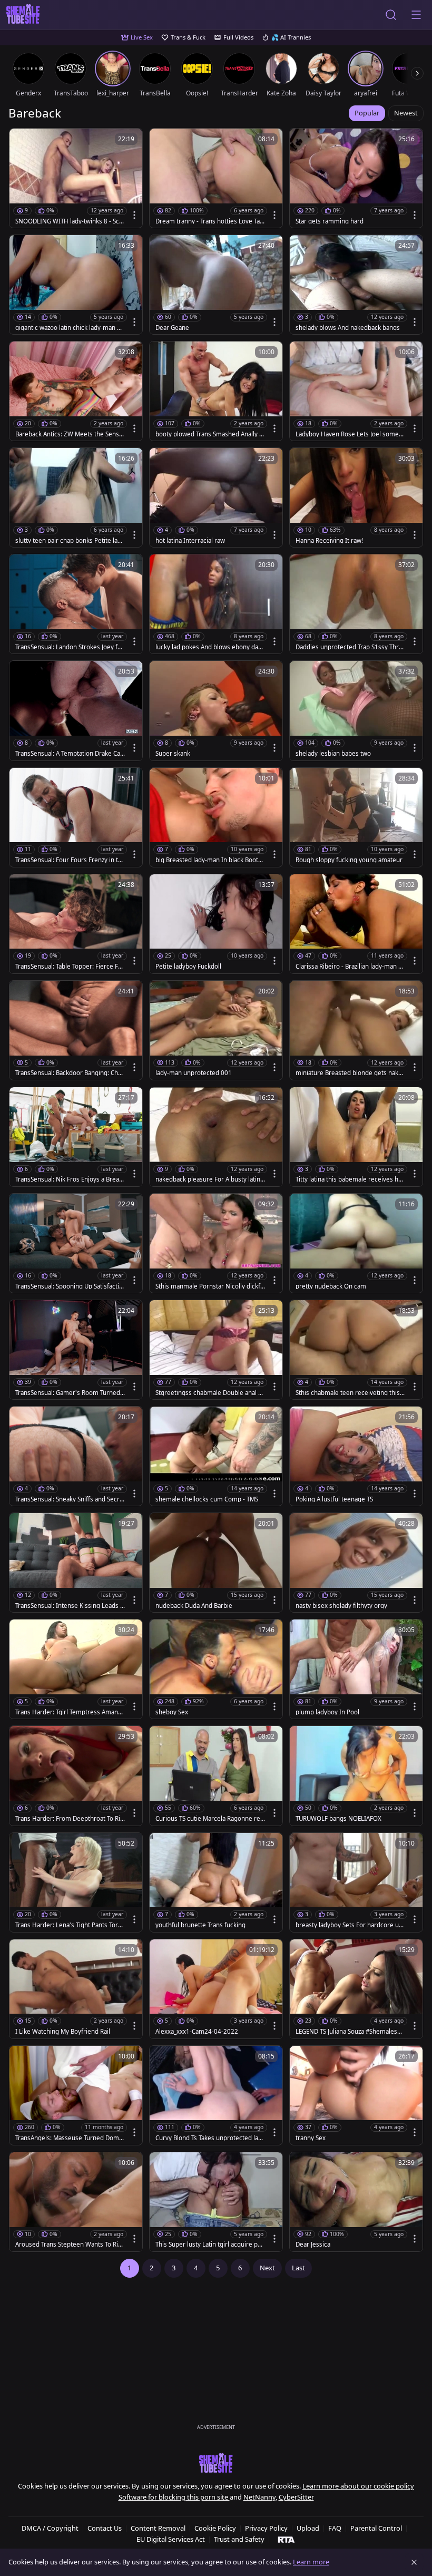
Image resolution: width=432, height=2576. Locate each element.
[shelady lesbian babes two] (356, 710)
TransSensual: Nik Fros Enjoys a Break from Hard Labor (69, 1179)
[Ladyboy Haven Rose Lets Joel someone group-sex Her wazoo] (356, 391)
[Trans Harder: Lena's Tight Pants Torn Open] (76, 1882)
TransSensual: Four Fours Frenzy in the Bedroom (68, 860)
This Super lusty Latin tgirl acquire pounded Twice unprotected (210, 2245)
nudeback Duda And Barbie (194, 1606)
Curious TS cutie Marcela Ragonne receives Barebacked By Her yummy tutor (209, 1819)
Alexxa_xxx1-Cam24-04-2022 (197, 2032)
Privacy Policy (266, 2528)
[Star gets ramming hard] (356, 178)
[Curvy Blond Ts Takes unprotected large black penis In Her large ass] (216, 2095)
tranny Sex (311, 2138)
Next (267, 2268)
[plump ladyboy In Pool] (356, 1669)
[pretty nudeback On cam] (356, 1243)
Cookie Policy (215, 2528)
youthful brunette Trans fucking (200, 1925)
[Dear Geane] (216, 285)
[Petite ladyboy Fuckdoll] (216, 924)
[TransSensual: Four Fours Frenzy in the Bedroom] (76, 817)
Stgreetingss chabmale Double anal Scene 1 (210, 1393)
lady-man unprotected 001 (194, 1073)
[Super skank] (216, 710)
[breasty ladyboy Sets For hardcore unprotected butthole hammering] (356, 1882)
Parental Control (376, 2528)
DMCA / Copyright (50, 2528)
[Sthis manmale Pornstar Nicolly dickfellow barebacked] (216, 1243)
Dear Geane (172, 328)
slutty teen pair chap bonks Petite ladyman (70, 541)
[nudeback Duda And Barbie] (216, 1563)
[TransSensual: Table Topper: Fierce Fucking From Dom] (76, 924)
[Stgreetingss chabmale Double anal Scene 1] (216, 1350)
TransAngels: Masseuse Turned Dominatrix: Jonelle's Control (70, 2138)
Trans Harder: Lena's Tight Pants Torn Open (68, 1925)
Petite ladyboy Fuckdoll (188, 967)
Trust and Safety (239, 2539)
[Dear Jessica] (356, 2202)
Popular (367, 113)
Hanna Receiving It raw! (329, 541)
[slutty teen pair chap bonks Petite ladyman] (76, 497)
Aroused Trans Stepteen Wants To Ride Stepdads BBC (68, 2245)
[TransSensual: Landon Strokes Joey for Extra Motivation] (76, 604)
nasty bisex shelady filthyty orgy (341, 1606)
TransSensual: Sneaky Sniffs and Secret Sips (69, 1499)
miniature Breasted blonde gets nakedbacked (349, 1073)
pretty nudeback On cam (331, 1286)
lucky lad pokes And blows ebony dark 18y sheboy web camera (210, 647)
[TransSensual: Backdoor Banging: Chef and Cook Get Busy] (76, 1030)
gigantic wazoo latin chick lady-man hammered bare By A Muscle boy (70, 328)
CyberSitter (296, 2497)
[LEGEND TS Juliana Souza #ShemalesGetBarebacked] (356, 1989)
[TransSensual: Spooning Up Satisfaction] (76, 1243)
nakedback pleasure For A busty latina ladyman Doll (209, 1179)
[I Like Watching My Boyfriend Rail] (76, 1989)
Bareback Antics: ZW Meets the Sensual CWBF (69, 434)
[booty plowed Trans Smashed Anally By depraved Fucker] (216, 391)
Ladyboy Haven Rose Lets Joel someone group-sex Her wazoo (349, 434)
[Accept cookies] (414, 2562)
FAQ (335, 2528)
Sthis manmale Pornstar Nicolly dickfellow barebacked (210, 1286)
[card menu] (134, 215)
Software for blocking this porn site (174, 2497)
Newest (406, 113)
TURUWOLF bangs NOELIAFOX (338, 1819)
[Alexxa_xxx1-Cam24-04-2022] (216, 1989)
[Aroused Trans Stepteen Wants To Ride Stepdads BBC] (76, 2202)
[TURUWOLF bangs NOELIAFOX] (356, 1775)
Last (298, 2268)
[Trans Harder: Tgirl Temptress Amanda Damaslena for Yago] (76, 1669)
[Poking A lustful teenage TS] (356, 1456)
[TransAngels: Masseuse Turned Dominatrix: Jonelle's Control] (76, 2095)
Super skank (173, 754)
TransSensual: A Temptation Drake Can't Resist (68, 754)
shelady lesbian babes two (333, 754)
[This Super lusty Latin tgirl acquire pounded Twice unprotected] (216, 2202)
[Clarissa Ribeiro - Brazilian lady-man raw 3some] (356, 924)
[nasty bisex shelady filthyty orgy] (356, 1563)
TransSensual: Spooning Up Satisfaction (69, 1286)
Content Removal (158, 2528)
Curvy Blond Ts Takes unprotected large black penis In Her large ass (210, 2138)
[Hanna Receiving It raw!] (356, 497)
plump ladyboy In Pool (327, 1712)
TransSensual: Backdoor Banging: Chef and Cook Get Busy (70, 1073)
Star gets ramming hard (330, 221)
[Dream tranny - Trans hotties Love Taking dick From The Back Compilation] (216, 178)
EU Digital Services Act (171, 2539)
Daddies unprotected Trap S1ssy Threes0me (349, 647)
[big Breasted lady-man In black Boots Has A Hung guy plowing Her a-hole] (216, 817)
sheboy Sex (172, 1712)
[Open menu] (416, 15)
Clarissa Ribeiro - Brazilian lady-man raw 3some (350, 967)
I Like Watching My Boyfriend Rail (63, 2032)
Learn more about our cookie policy (358, 2486)
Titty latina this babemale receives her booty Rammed (350, 1179)
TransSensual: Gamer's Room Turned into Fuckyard (69, 1393)
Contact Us (105, 2528)
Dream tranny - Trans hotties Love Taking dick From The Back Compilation (210, 221)
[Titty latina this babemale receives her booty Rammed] (356, 1137)
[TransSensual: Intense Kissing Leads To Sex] (76, 1563)
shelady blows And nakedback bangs (348, 328)
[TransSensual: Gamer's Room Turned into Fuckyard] (76, 1350)
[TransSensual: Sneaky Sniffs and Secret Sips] (76, 1456)
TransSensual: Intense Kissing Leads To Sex (69, 1606)
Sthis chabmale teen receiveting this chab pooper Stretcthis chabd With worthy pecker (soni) (350, 1393)
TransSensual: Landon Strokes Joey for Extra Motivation (70, 647)
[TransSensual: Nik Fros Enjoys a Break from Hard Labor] (76, 1137)
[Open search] (391, 15)
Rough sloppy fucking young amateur (349, 860)
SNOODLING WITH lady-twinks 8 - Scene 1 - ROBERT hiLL (69, 221)
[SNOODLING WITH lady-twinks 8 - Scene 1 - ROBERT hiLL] (76, 178)
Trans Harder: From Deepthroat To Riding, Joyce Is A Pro (70, 1819)
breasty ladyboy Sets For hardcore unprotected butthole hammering (349, 1925)
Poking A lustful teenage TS (334, 1499)
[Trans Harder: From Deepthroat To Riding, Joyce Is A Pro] (76, 1775)
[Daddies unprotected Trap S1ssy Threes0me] (356, 604)
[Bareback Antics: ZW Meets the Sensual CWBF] (76, 391)
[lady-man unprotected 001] (216, 1030)
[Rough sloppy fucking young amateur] (356, 817)
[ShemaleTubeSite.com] (23, 15)
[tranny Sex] (356, 2095)
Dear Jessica (313, 2245)
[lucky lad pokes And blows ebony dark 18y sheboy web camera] (216, 604)
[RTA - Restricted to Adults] (286, 2539)
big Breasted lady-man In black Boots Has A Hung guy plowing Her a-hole (208, 860)
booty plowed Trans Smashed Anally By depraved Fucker (209, 434)
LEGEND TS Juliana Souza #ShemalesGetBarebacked (350, 2032)
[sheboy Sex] (216, 1669)
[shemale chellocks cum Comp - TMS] (216, 1456)
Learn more (311, 2562)
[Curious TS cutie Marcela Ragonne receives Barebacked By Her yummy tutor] (216, 1775)
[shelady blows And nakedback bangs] (356, 285)
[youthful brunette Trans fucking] (216, 1882)
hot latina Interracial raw (190, 541)
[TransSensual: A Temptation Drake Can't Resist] (76, 710)
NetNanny (259, 2497)
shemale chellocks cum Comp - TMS (207, 1499)
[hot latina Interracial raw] (216, 497)
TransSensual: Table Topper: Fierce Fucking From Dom (70, 967)
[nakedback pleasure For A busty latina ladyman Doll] (216, 1137)
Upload (308, 2528)
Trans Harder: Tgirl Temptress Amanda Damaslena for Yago (70, 1712)
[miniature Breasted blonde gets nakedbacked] (356, 1030)
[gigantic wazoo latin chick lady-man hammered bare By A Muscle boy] (76, 285)
